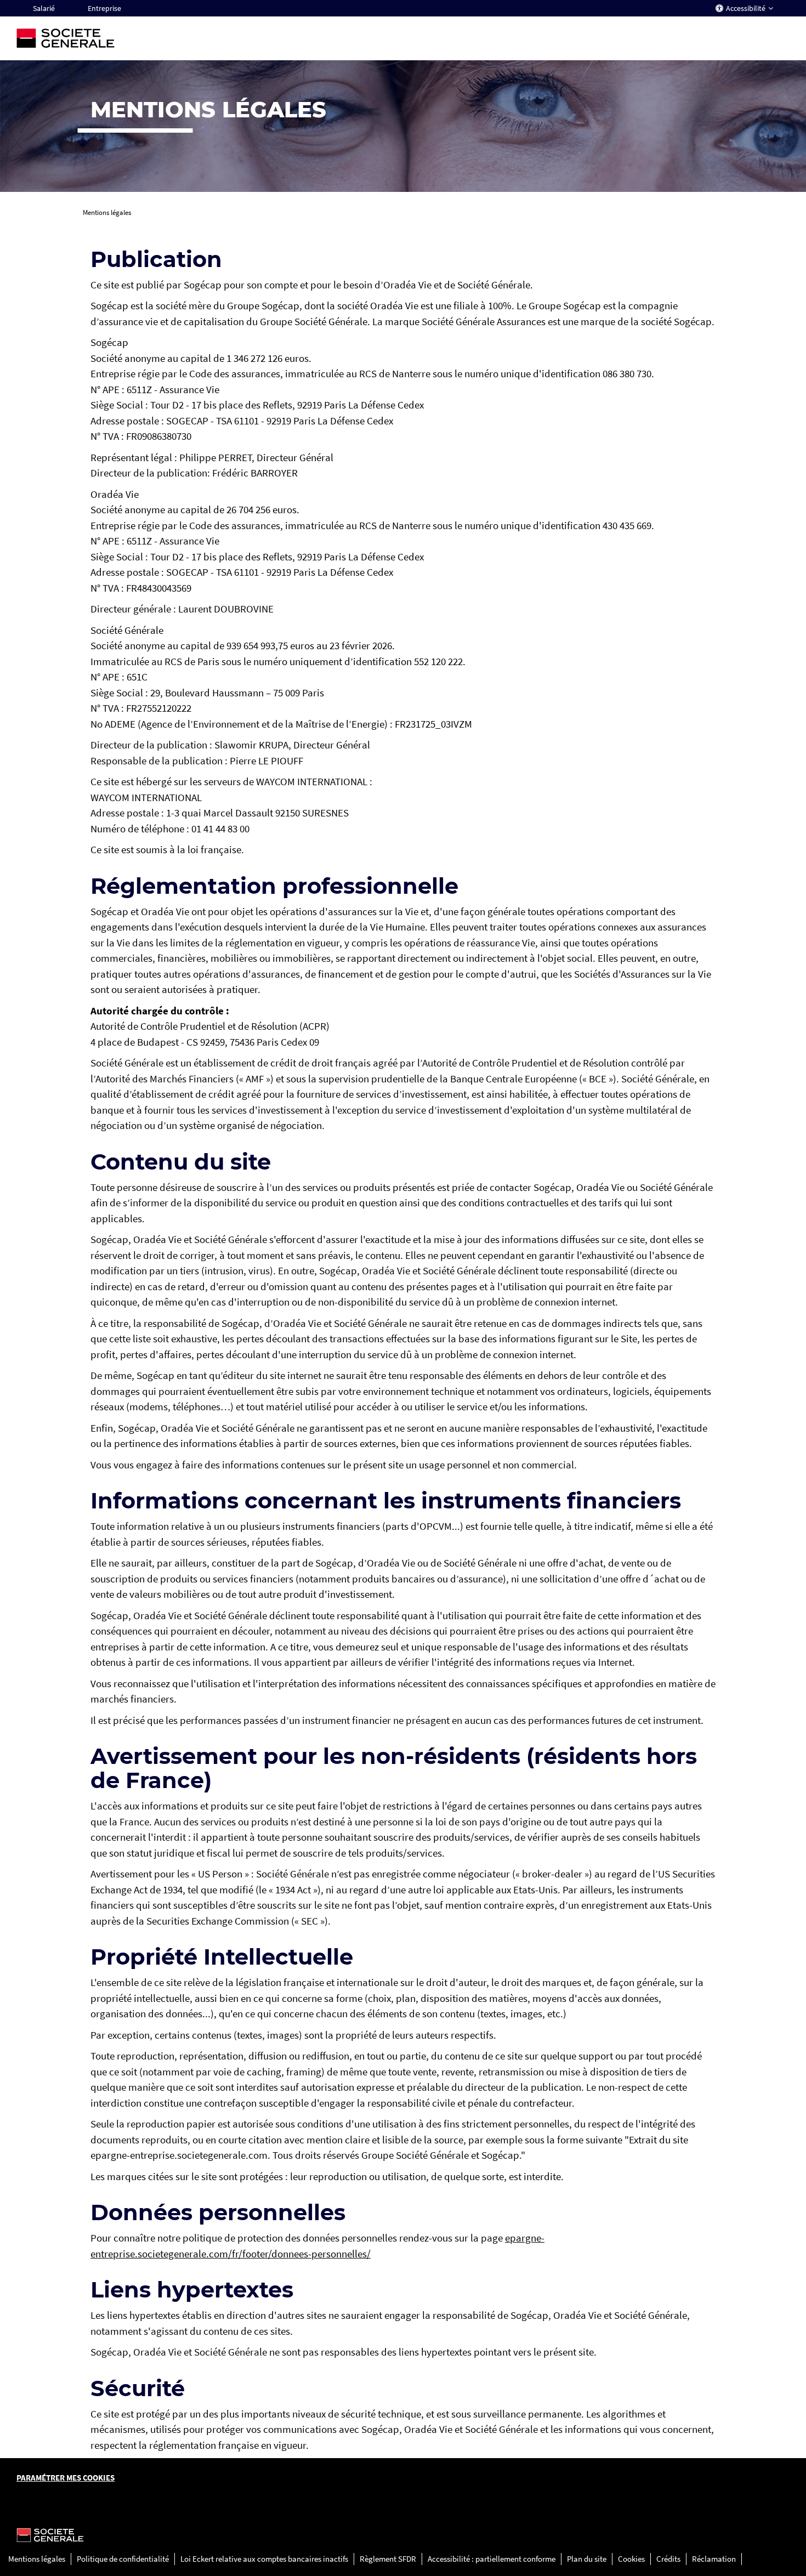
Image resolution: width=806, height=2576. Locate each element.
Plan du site (587, 2559)
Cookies (631, 2559)
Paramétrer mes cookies (66, 2478)
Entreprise (104, 8)
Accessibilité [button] (746, 8)
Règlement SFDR (388, 2559)
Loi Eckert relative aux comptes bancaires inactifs (264, 2559)
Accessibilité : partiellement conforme (492, 2559)
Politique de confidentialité (123, 2559)
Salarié (44, 8)
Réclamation (714, 2559)
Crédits (668, 2559)
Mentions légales (37, 2559)
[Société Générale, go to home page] (126, 38)
